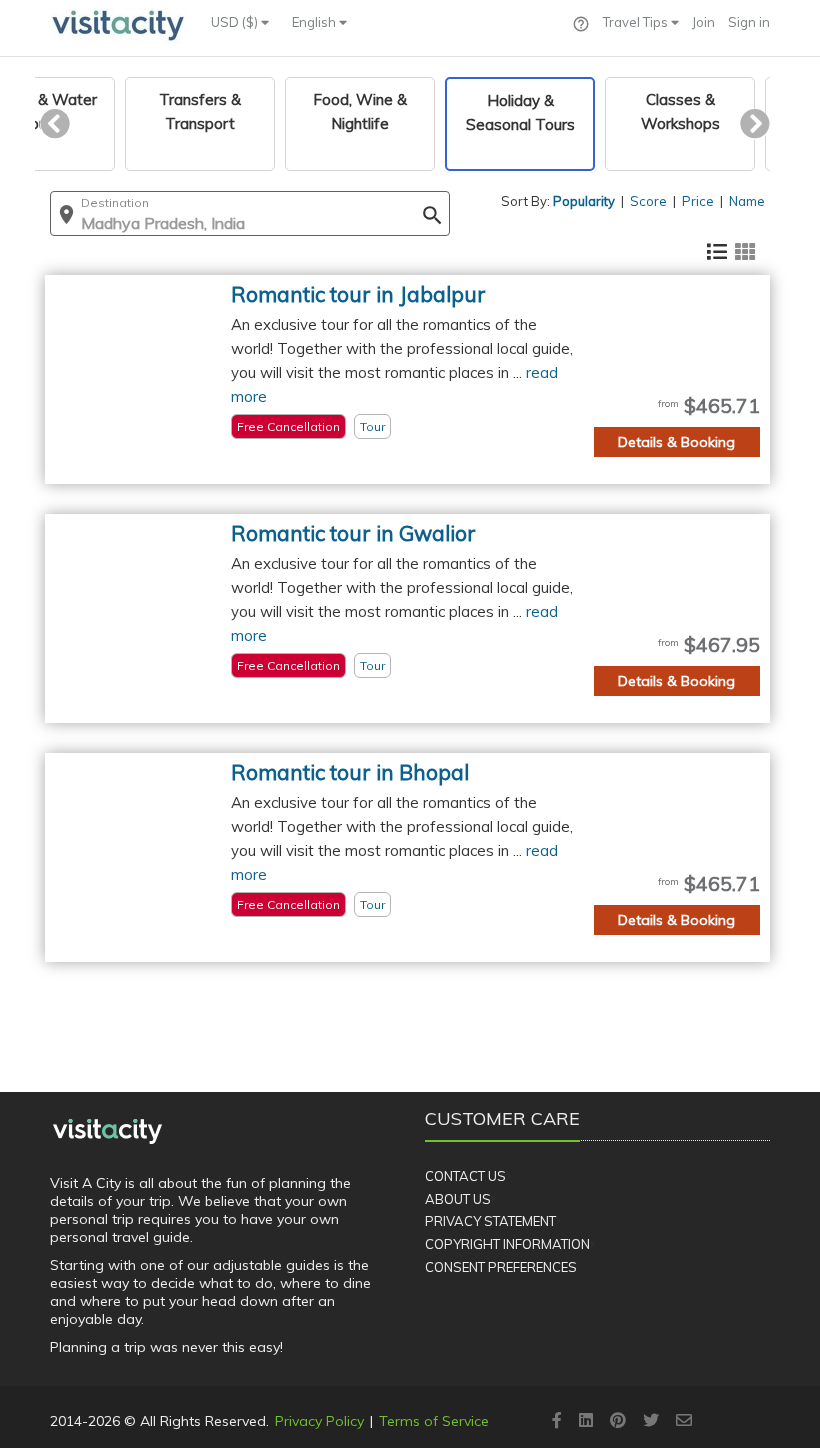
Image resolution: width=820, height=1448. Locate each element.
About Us (458, 1199)
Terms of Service (434, 1421)
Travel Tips (637, 22)
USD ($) (236, 22)
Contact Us (465, 1176)
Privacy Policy (319, 1421)
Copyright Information (507, 1244)
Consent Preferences (501, 1267)
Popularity (584, 201)
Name (747, 201)
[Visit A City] (107, 1131)
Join (703, 22)
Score (648, 201)
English (315, 22)
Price (698, 201)
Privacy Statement (490, 1221)
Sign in (749, 22)
